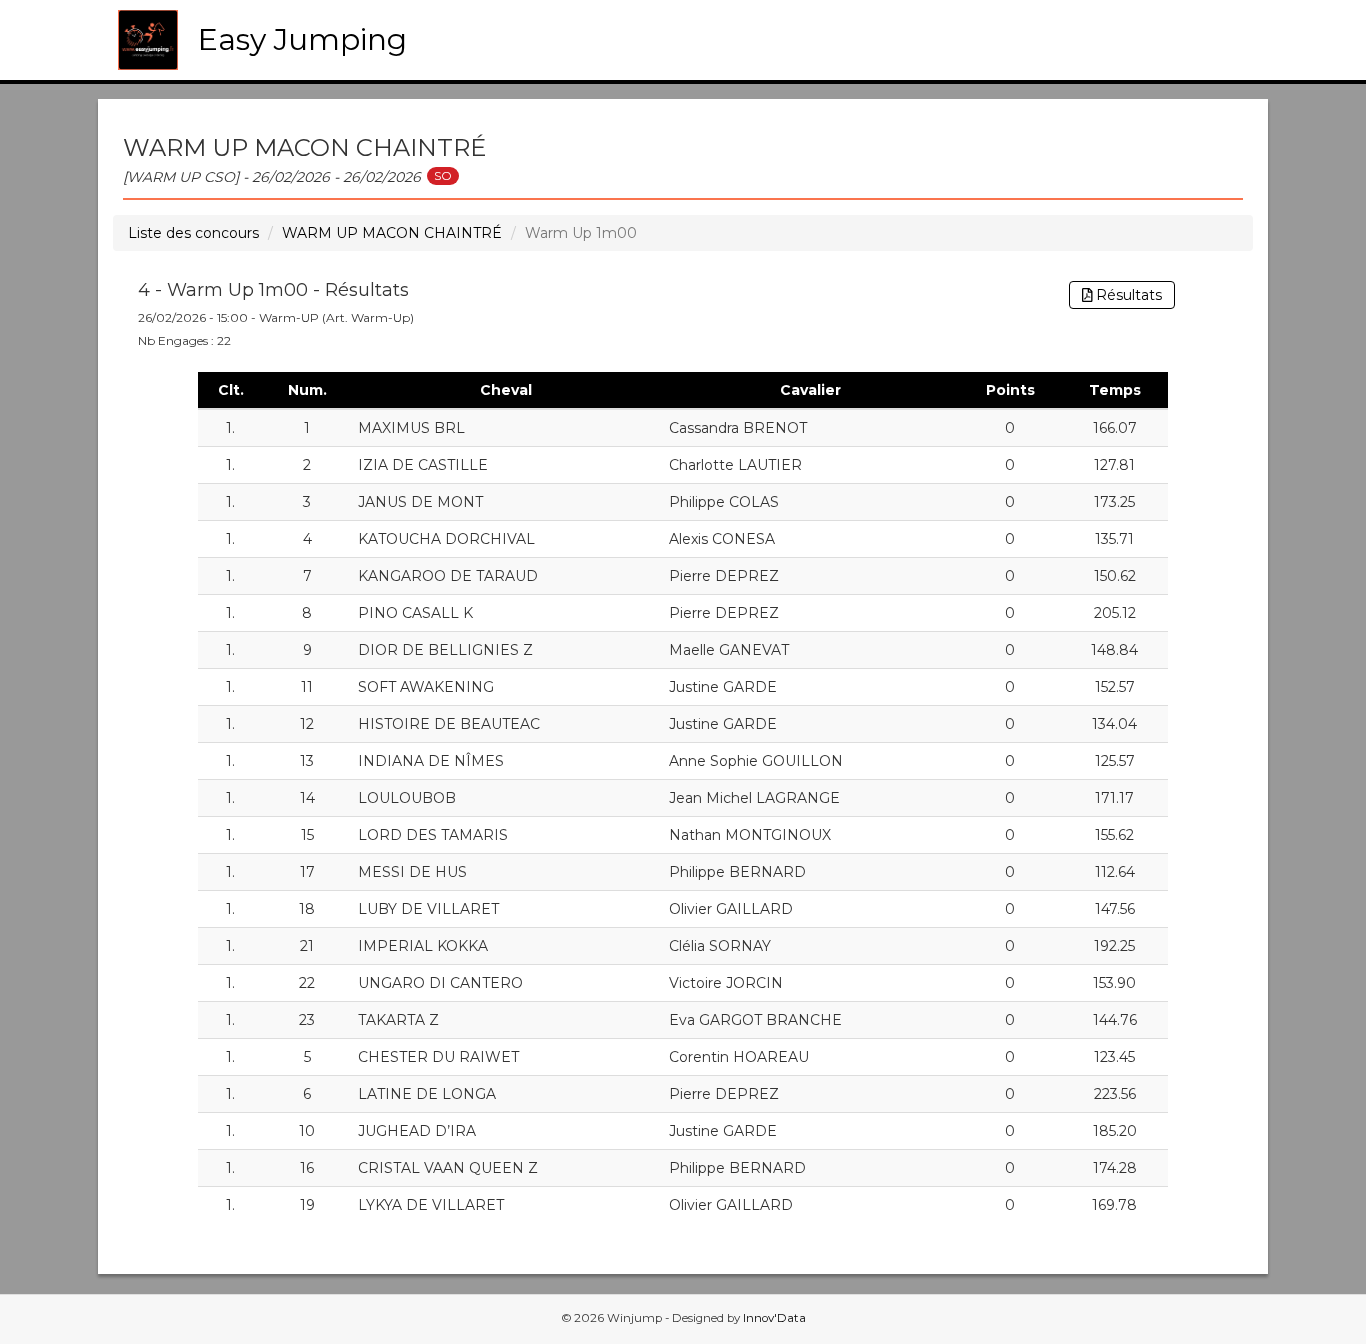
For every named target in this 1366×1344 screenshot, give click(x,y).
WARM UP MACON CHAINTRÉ (392, 233)
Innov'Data (774, 1318)
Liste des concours (193, 233)
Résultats (1127, 295)
